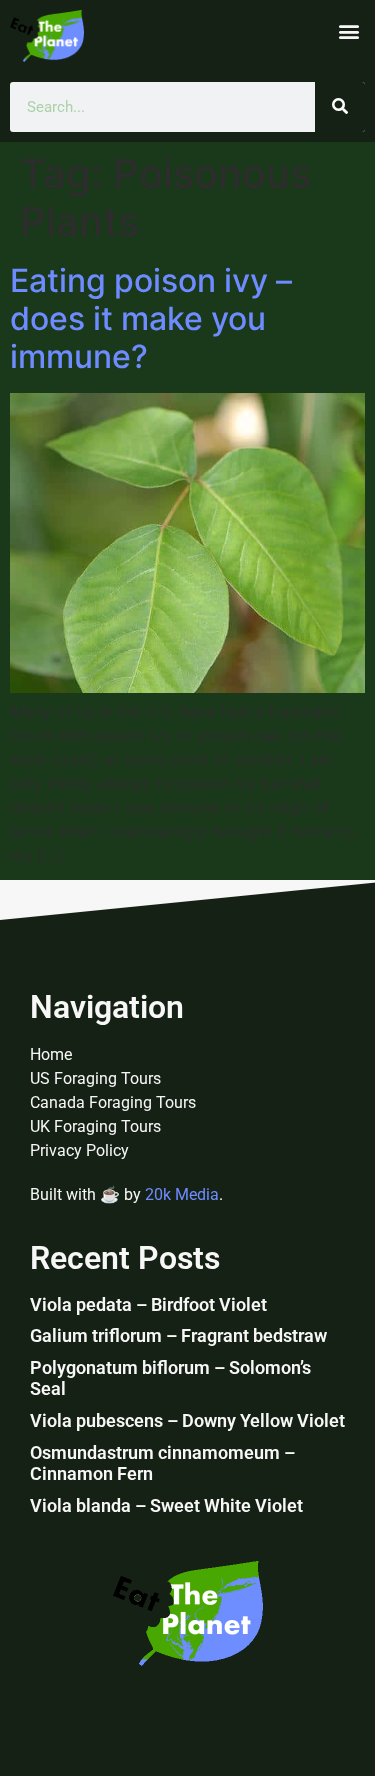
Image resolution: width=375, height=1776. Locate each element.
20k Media (182, 1194)
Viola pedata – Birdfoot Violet (148, 1304)
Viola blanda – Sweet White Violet (166, 1505)
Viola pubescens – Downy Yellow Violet (187, 1420)
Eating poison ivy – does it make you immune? (151, 319)
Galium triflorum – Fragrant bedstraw (178, 1335)
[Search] (340, 107)
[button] (348, 30)
